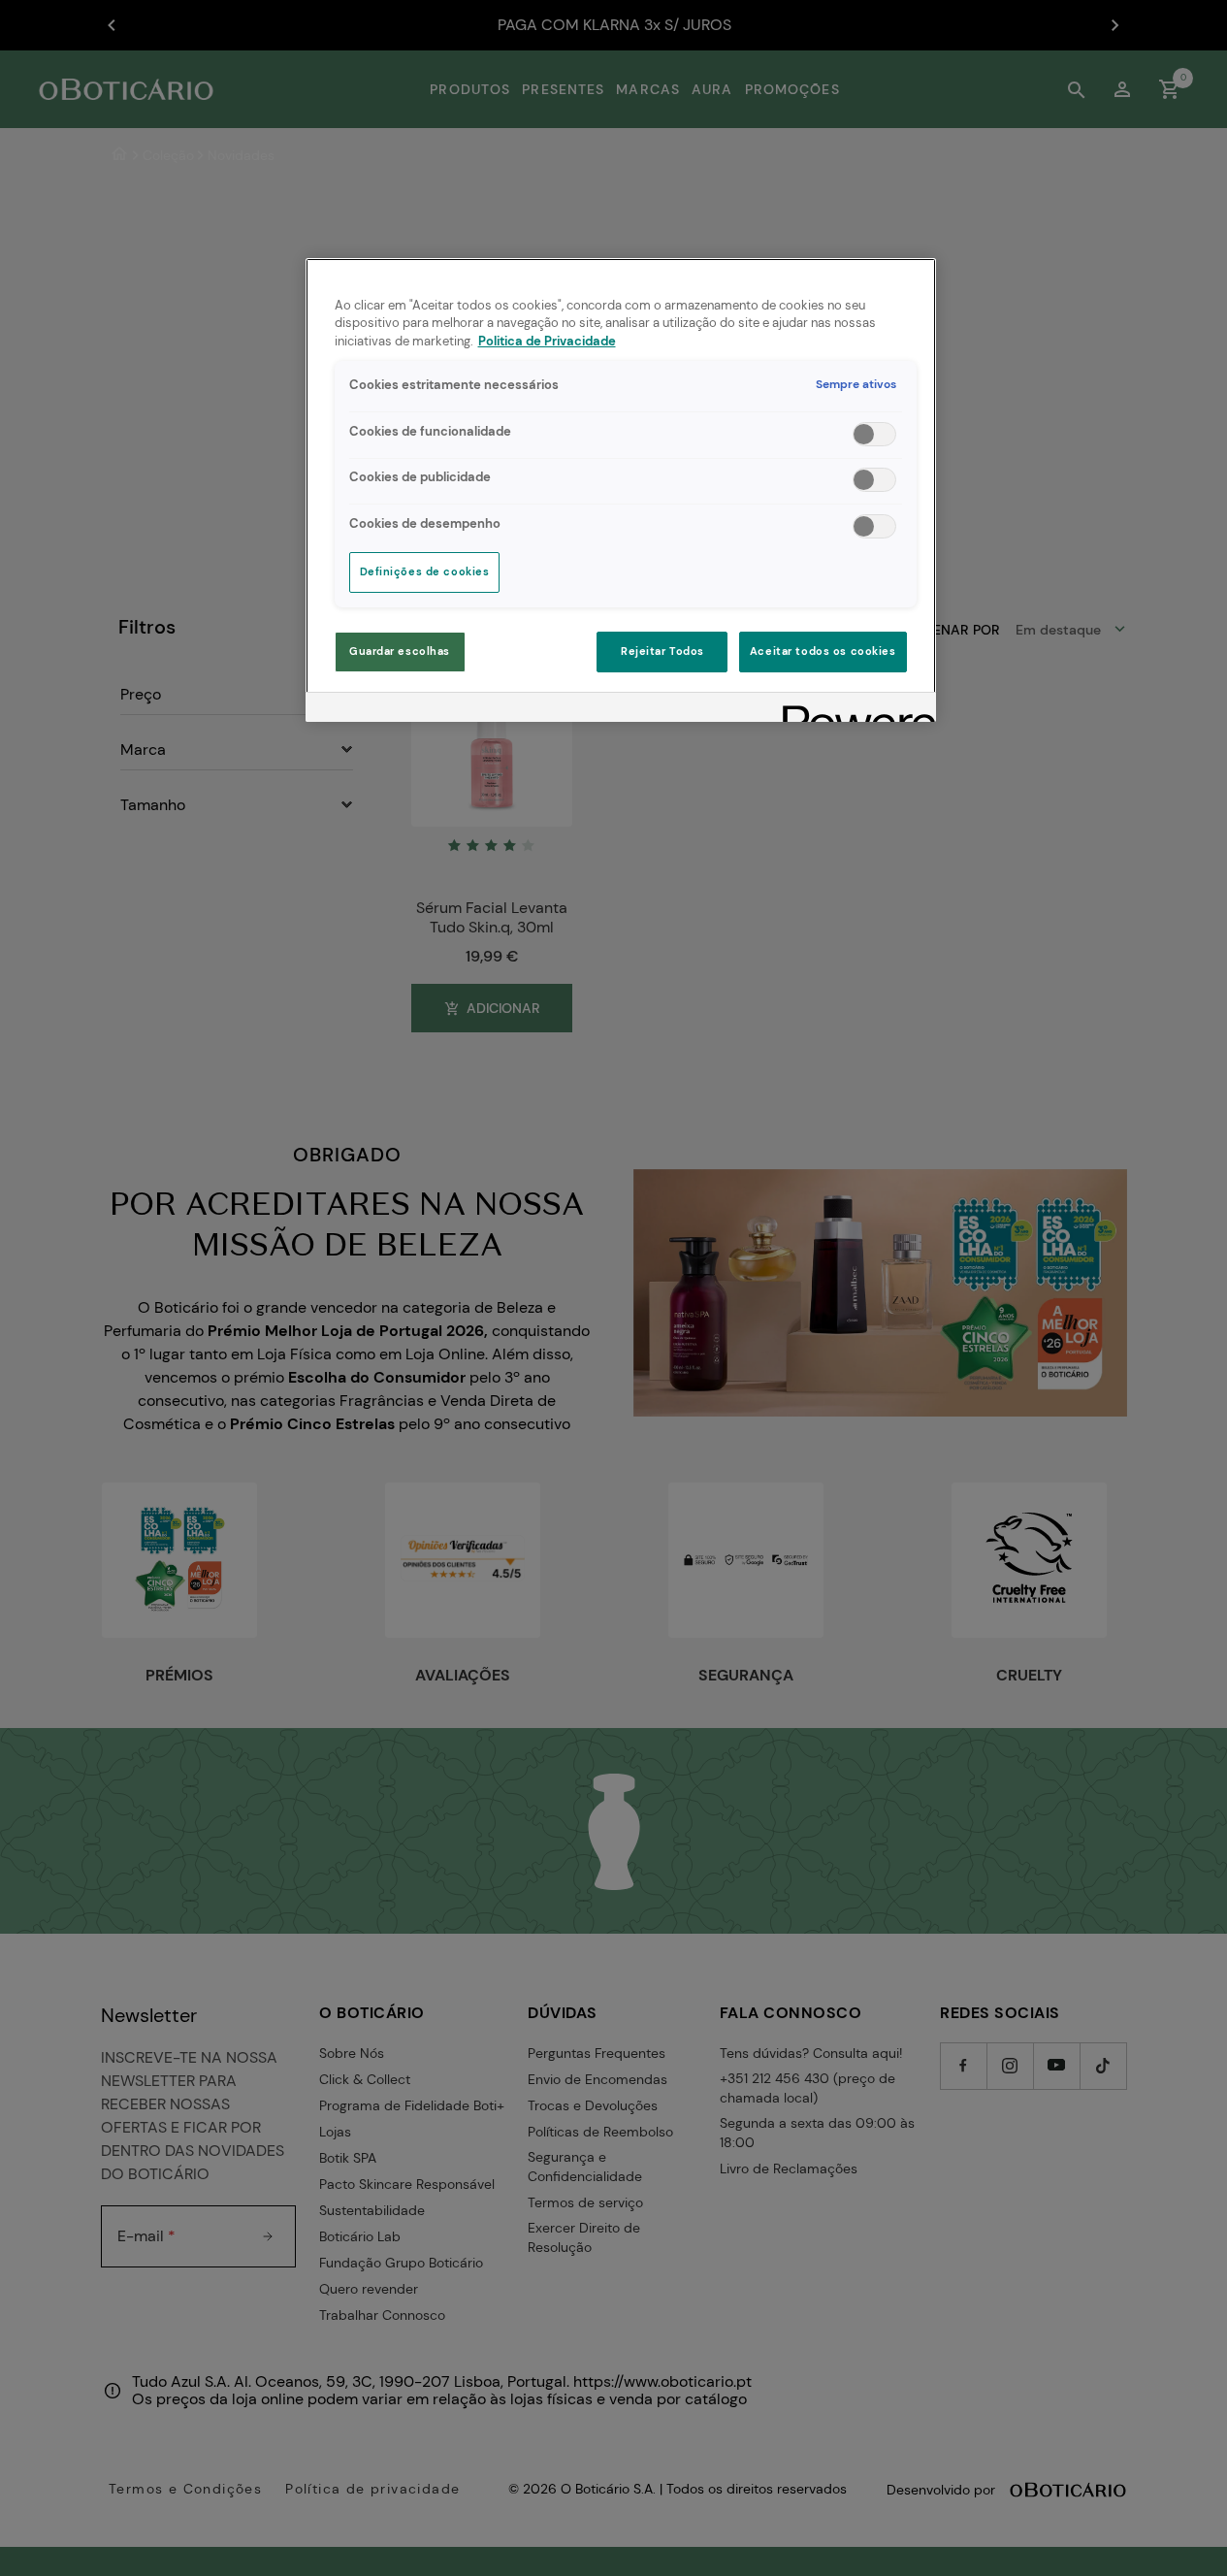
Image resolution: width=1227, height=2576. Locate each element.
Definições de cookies (425, 572)
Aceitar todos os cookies (823, 652)
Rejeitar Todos (662, 652)
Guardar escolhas (400, 652)
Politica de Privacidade (547, 342)
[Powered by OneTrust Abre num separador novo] (853, 710)
